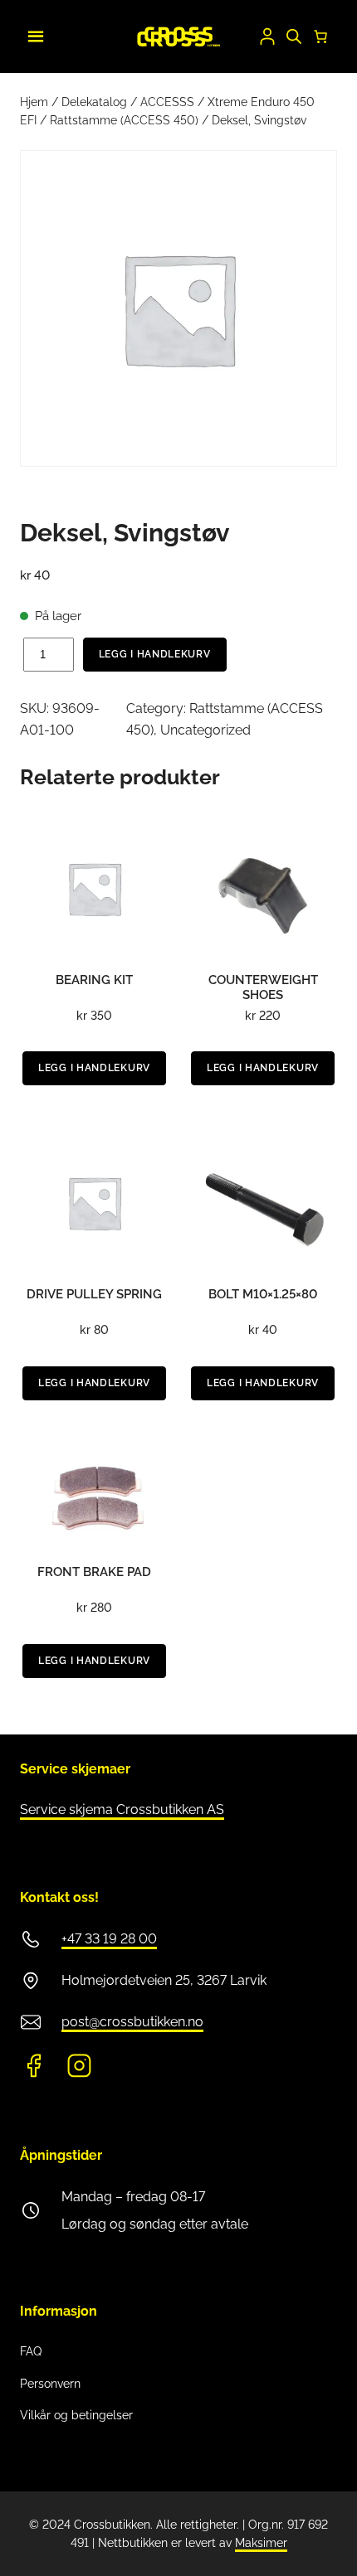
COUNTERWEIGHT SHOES (263, 987)
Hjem (34, 102)
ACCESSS (167, 102)
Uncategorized (205, 730)
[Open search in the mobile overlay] (294, 36)
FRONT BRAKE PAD (94, 1572)
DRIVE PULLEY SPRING (94, 1294)
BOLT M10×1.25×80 (263, 1294)
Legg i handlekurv (155, 654)
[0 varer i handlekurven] (320, 36)
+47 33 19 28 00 (109, 1939)
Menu (33, 34)
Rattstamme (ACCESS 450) (124, 120)
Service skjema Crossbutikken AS (122, 1810)
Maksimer (261, 2543)
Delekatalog (94, 102)
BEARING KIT (94, 980)
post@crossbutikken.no (132, 2022)
